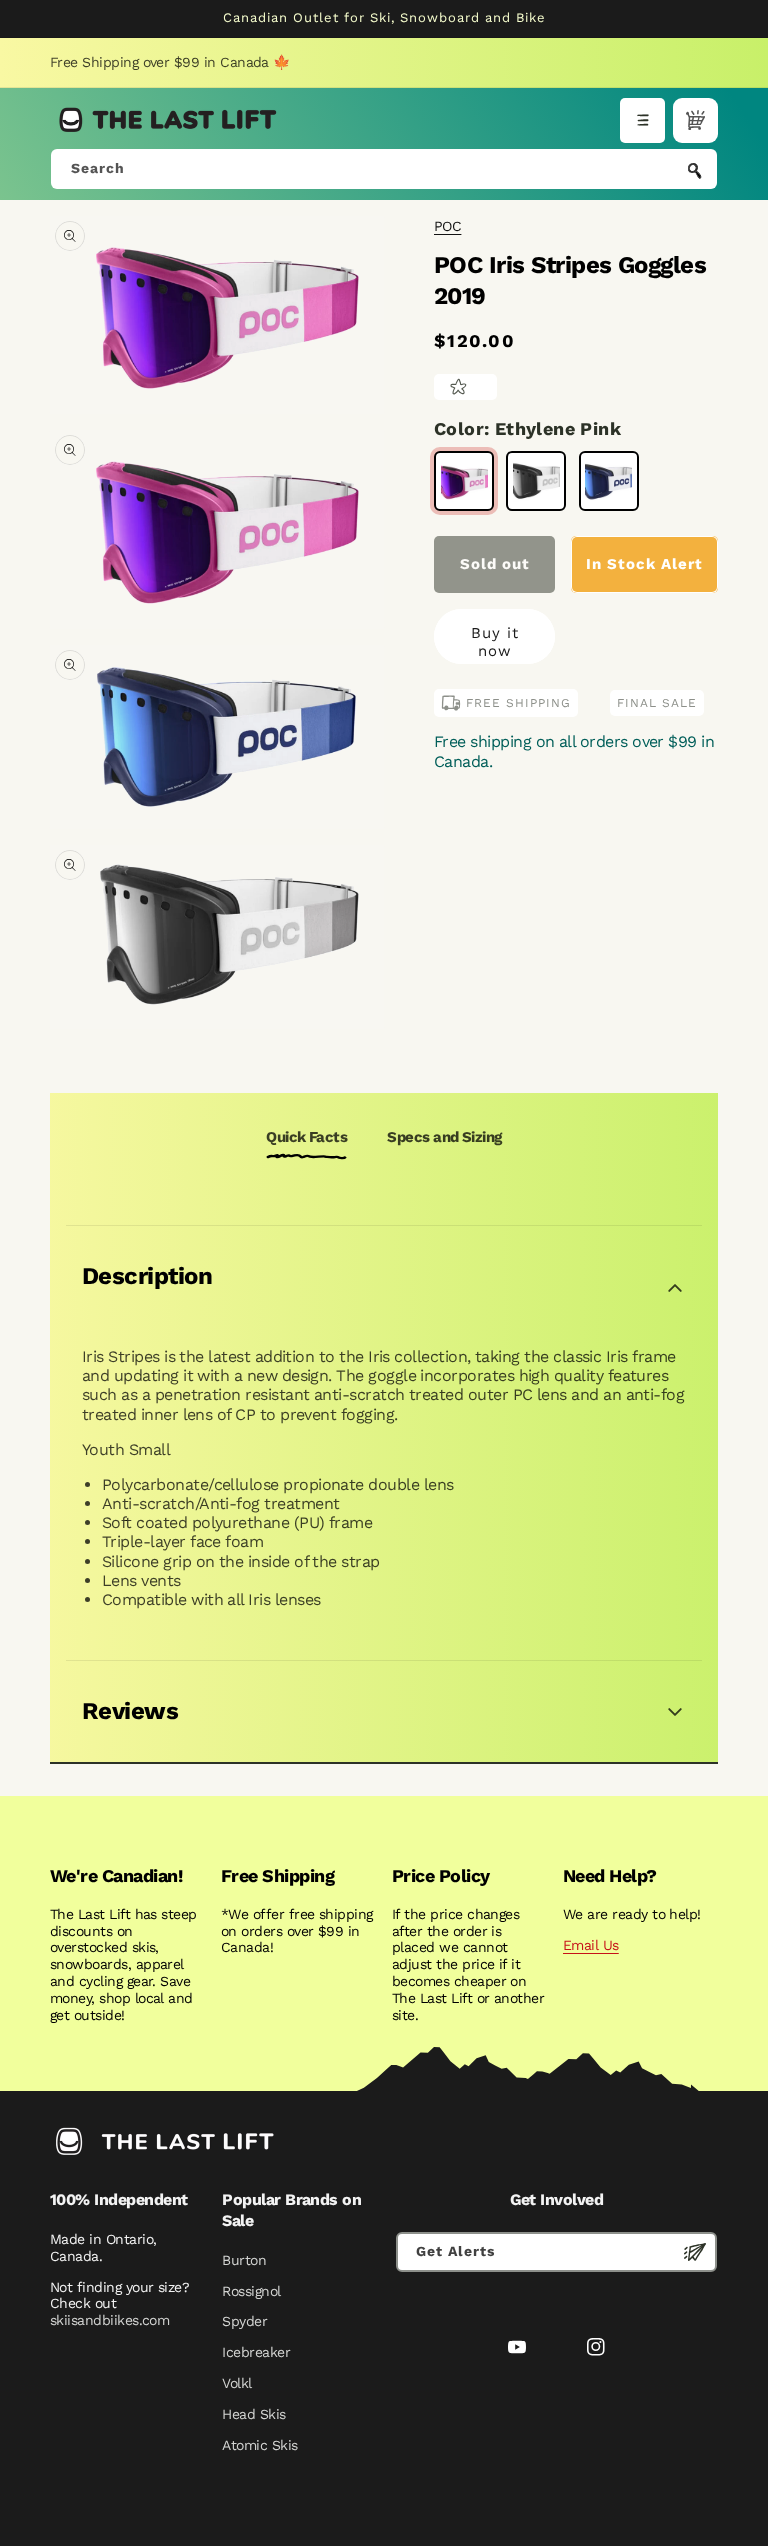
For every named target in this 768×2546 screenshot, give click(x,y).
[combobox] (384, 169)
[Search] (695, 171)
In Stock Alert (644, 564)
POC (447, 226)
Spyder (244, 2321)
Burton (244, 2260)
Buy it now (495, 642)
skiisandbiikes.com (109, 2320)
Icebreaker (256, 2352)
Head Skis (253, 2414)
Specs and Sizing (444, 1137)
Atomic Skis (259, 2445)
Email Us (591, 1945)
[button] (642, 120)
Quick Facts (306, 1137)
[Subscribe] (695, 2252)
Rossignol (251, 2291)
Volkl (236, 2383)
